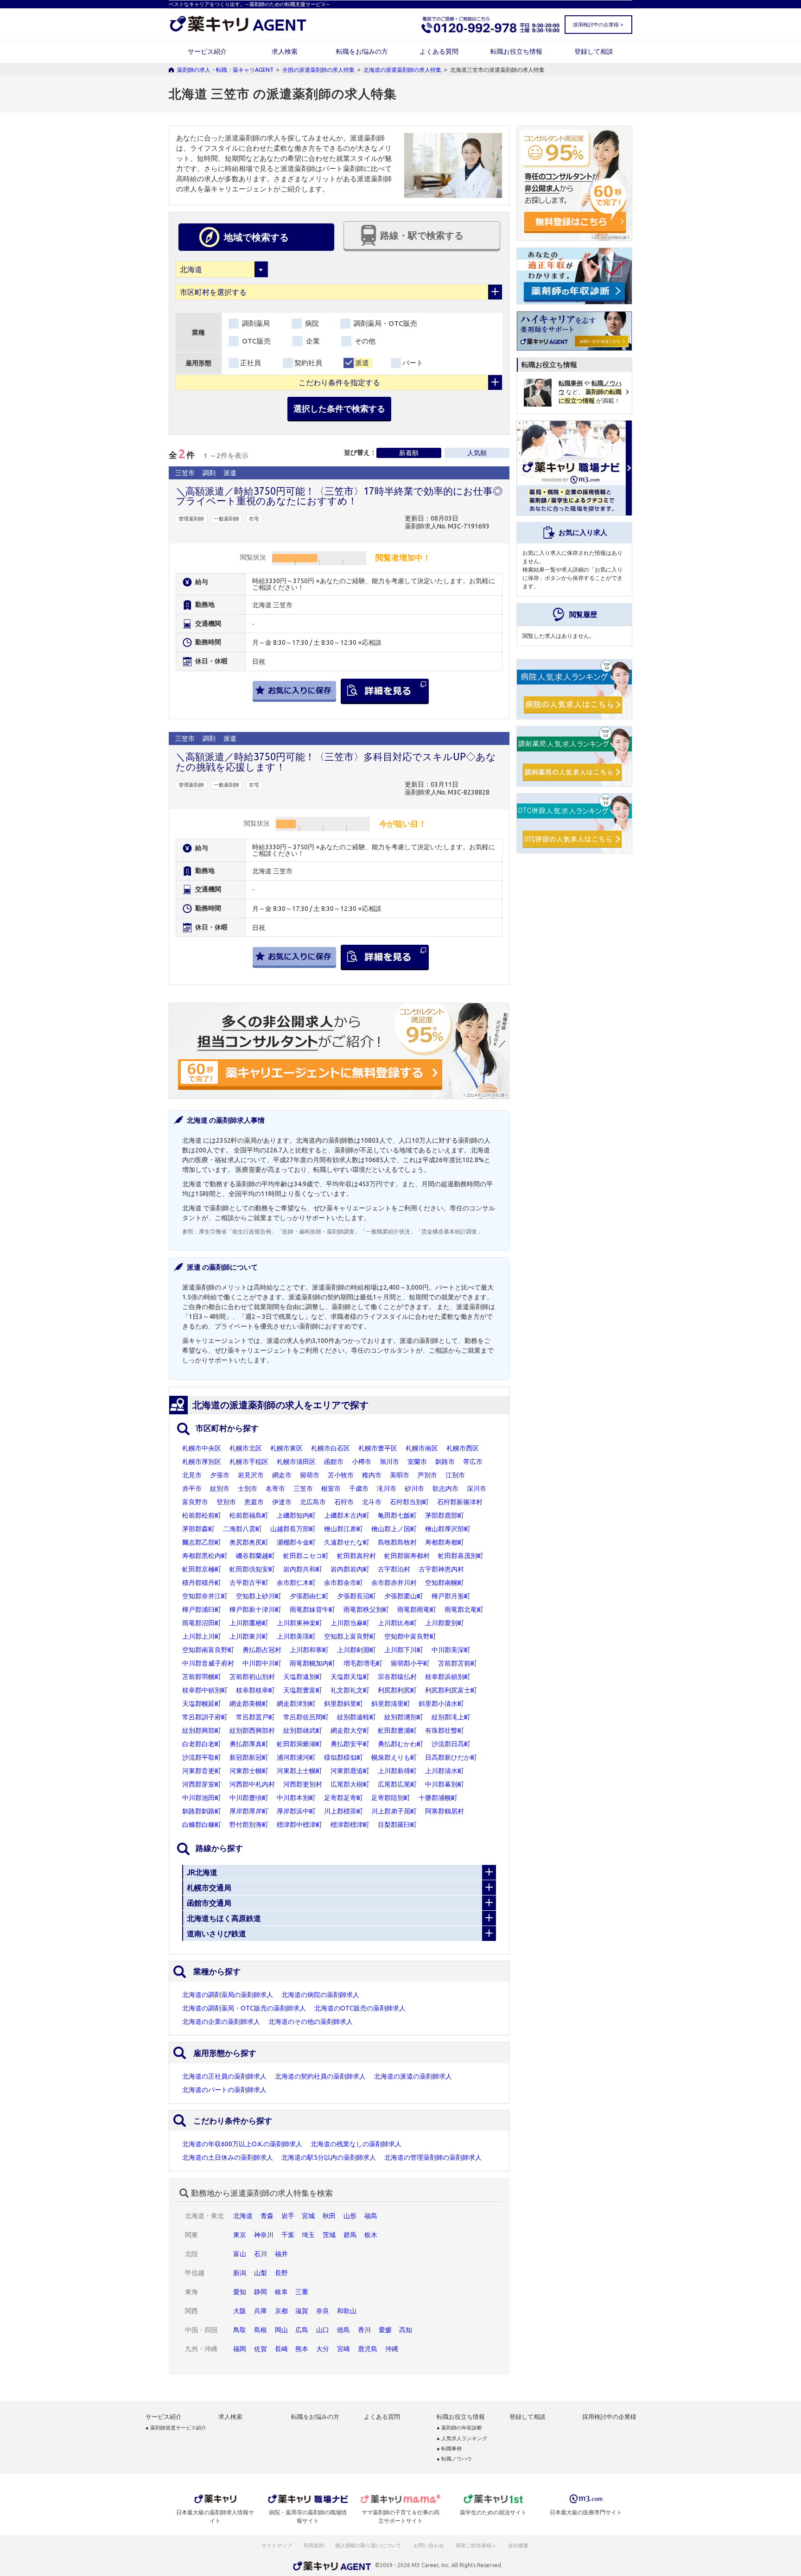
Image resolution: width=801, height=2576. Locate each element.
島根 (261, 2330)
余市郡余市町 (343, 1583)
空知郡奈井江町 (205, 1596)
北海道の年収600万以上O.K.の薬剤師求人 (242, 2144)
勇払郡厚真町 (249, 1744)
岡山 (281, 2330)
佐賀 (261, 2349)
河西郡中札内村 (252, 1784)
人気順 (477, 453)
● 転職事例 (449, 2449)
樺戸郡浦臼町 (202, 1609)
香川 (364, 2330)
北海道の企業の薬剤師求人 (221, 2022)
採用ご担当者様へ (477, 2545)
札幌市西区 (463, 1448)
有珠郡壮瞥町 (445, 1730)
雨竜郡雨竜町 (417, 1609)
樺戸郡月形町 (451, 1596)
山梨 (261, 2273)
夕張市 (220, 1475)
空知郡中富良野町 (410, 1636)
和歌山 (347, 2311)
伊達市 (282, 1502)
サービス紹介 (207, 51)
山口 (323, 2330)
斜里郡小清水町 (441, 1704)
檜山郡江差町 (343, 1529)
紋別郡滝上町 (451, 1717)
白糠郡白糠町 (202, 1825)
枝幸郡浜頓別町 (448, 1677)
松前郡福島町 (249, 1515)
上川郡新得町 (397, 1771)
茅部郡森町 (198, 1529)
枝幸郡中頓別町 (205, 1690)
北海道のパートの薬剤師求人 (224, 2090)
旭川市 (389, 1462)
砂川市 (414, 1488)
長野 (281, 2273)
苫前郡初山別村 (252, 1677)
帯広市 (473, 1462)
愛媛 (385, 2330)
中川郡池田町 (202, 1798)
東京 (240, 2235)
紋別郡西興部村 (252, 1730)
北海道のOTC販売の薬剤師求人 (360, 2008)
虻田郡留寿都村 (407, 1556)
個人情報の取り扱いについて (369, 2545)
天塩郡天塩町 (350, 1677)
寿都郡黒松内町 (205, 1556)
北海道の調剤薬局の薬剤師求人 (228, 1995)
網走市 (282, 1475)
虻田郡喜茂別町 (461, 1556)
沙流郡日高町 (451, 1744)
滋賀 (302, 2311)
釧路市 (445, 1462)
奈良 (323, 2311)
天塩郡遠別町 (303, 1677)
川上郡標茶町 (343, 1811)
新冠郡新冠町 (249, 1757)
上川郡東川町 (249, 1636)
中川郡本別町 (296, 1798)
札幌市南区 (422, 1448)
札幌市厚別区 (202, 1462)
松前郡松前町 (202, 1515)
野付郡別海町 (249, 1825)
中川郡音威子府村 (208, 1663)
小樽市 (362, 1462)
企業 (312, 341)
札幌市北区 (246, 1448)
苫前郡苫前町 (458, 1663)
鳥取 (240, 2330)
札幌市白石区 (331, 1448)
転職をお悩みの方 (362, 51)
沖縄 (392, 2349)
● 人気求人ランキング (462, 2439)
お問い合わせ (429, 2545)
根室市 (331, 1488)
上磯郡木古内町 (347, 1515)
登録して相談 (594, 51)
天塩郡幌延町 (202, 1704)
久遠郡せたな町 (347, 1542)
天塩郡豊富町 (303, 1690)
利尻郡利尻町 (397, 1690)
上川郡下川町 (404, 1650)
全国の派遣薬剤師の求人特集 (318, 70)
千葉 (288, 2235)
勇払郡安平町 (350, 1744)
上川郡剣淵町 (356, 1650)
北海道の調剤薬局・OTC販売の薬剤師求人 (244, 2008)
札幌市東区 (286, 1448)
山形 (350, 2216)
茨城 (329, 2235)
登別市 (226, 1502)
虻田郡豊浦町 (397, 1730)
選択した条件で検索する (339, 408)
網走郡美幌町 (249, 1704)
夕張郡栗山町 (404, 1596)
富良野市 (195, 1502)
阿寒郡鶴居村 (445, 1811)
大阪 (240, 2311)
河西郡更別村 (303, 1784)
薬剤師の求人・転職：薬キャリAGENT (225, 70)
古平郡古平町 (249, 1583)
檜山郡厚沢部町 (448, 1529)
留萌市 (310, 1475)
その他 (364, 341)
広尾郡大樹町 (350, 1784)
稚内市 (372, 1475)
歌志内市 (445, 1488)
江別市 (455, 1475)
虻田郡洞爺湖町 (299, 1744)
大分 (323, 2349)
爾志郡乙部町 (202, 1542)
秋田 (329, 2216)
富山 (240, 2254)
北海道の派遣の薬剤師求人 (413, 2076)
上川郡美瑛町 (296, 1636)
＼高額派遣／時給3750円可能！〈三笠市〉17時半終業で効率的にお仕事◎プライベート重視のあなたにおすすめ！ (339, 496)
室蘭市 (417, 1462)
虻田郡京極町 (202, 1569)
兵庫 (261, 2311)
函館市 (334, 1462)
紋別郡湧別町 (404, 1717)
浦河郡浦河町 (296, 1757)
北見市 (192, 1475)
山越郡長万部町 (293, 1529)
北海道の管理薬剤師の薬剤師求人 (433, 2157)
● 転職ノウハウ (454, 2459)
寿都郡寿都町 (445, 1542)
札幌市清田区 (296, 1462)
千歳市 (359, 1488)
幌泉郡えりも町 (394, 1757)
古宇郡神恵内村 (441, 1569)
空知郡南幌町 (445, 1583)
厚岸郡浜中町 (296, 1811)
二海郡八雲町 (242, 1529)
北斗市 (372, 1502)
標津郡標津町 (350, 1825)
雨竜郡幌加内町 (312, 1663)
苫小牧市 (341, 1475)
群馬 (350, 2235)
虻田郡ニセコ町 (306, 1556)
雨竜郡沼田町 (202, 1623)
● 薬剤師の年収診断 (459, 2428)
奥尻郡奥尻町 (249, 1542)
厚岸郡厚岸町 (249, 1811)
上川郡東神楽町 (299, 1623)
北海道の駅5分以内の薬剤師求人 (329, 2157)
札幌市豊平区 (378, 1448)
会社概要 (519, 2545)
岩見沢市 (251, 1475)
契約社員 (308, 363)
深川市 (477, 1488)
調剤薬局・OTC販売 (385, 323)
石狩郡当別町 (409, 1502)
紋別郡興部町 (202, 1730)
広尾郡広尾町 (397, 1784)
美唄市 (400, 1475)
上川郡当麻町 (350, 1623)
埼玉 (308, 2235)
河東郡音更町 (202, 1771)
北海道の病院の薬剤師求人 (320, 1995)
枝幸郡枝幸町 (255, 1690)
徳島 (343, 2330)
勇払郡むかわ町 (400, 1744)
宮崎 (343, 2349)
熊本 (302, 2349)
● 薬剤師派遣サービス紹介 (176, 2428)
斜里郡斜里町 (343, 1704)
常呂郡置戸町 (255, 1717)
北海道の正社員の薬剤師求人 (224, 2076)
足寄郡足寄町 (343, 1798)
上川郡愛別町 (445, 1623)
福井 (281, 2254)
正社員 (251, 363)
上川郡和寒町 (309, 1650)
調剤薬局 (255, 323)
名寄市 (275, 1488)
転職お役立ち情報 (516, 51)
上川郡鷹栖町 (249, 1623)
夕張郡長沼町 (356, 1596)
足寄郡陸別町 (391, 1798)
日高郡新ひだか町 (451, 1757)
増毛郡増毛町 (363, 1663)
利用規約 (314, 2545)
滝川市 (387, 1488)
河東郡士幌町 (249, 1771)
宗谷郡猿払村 (397, 1677)
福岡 (240, 2349)
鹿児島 (368, 2349)
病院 (311, 323)
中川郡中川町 (262, 1663)
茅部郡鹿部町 (445, 1515)
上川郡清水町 (445, 1771)
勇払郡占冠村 (262, 1650)
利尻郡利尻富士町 (451, 1690)
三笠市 (303, 1488)
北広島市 (313, 1502)
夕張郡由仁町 (309, 1596)
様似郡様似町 (343, 1757)
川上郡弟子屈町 (394, 1811)
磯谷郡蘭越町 (255, 1556)
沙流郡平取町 (202, 1757)
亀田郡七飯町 (397, 1515)
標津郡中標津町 (299, 1825)
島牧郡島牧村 (397, 1542)
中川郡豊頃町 (249, 1798)
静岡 (261, 2292)
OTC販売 (255, 341)
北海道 (243, 2216)
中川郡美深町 (451, 1650)
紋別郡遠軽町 (356, 1717)
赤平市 (192, 1488)
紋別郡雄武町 (303, 1730)
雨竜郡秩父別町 (366, 1609)
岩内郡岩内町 (350, 1569)
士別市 (248, 1488)
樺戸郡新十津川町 (255, 1609)
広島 (302, 2330)
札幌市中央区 (202, 1448)
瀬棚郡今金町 (296, 1542)
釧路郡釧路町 (202, 1811)
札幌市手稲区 (249, 1462)
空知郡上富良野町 (350, 1636)
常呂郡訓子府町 (205, 1717)
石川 (261, 2254)
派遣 (362, 363)
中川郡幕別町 (445, 1784)
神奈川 (264, 2235)
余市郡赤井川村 (394, 1583)
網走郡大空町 (350, 1730)
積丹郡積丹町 (202, 1583)
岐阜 (281, 2292)
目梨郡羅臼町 (397, 1825)
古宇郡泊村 (394, 1569)
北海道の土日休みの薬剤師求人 (228, 2157)
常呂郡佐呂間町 (306, 1717)
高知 (406, 2330)
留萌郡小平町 (410, 1663)
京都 (281, 2311)
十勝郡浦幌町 (438, 1798)
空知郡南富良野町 (208, 1650)
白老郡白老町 (202, 1744)
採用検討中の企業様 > (598, 25)
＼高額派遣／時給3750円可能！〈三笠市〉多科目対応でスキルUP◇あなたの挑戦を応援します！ (336, 761)
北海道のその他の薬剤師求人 (311, 2022)
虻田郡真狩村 (356, 1556)
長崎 (281, 2349)
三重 (302, 2292)
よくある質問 (439, 51)
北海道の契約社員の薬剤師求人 (320, 2076)
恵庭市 (254, 1502)
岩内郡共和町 (303, 1569)
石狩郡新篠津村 (460, 1502)
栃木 (371, 2235)
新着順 (409, 453)
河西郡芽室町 (202, 1784)
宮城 (308, 2216)
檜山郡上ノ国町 (394, 1529)
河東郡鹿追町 (350, 1771)
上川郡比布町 (397, 1623)
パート (413, 363)
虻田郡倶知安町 (252, 1569)
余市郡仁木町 (296, 1583)
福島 (371, 2216)
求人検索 (285, 51)
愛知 (240, 2292)
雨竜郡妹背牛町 (312, 1609)
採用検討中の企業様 (609, 2417)
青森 (267, 2216)
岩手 (288, 2216)
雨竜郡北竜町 (464, 1609)
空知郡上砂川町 (259, 1596)
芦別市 (427, 1475)
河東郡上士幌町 (299, 1771)
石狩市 (344, 1502)
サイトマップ (277, 2545)
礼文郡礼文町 (350, 1690)
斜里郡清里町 (391, 1704)
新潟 (240, 2273)
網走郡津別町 (296, 1704)
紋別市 (220, 1488)
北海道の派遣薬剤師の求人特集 (402, 70)
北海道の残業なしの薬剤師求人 (356, 2144)
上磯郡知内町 (296, 1515)
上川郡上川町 (202, 1636)
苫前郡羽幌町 (202, 1677)
